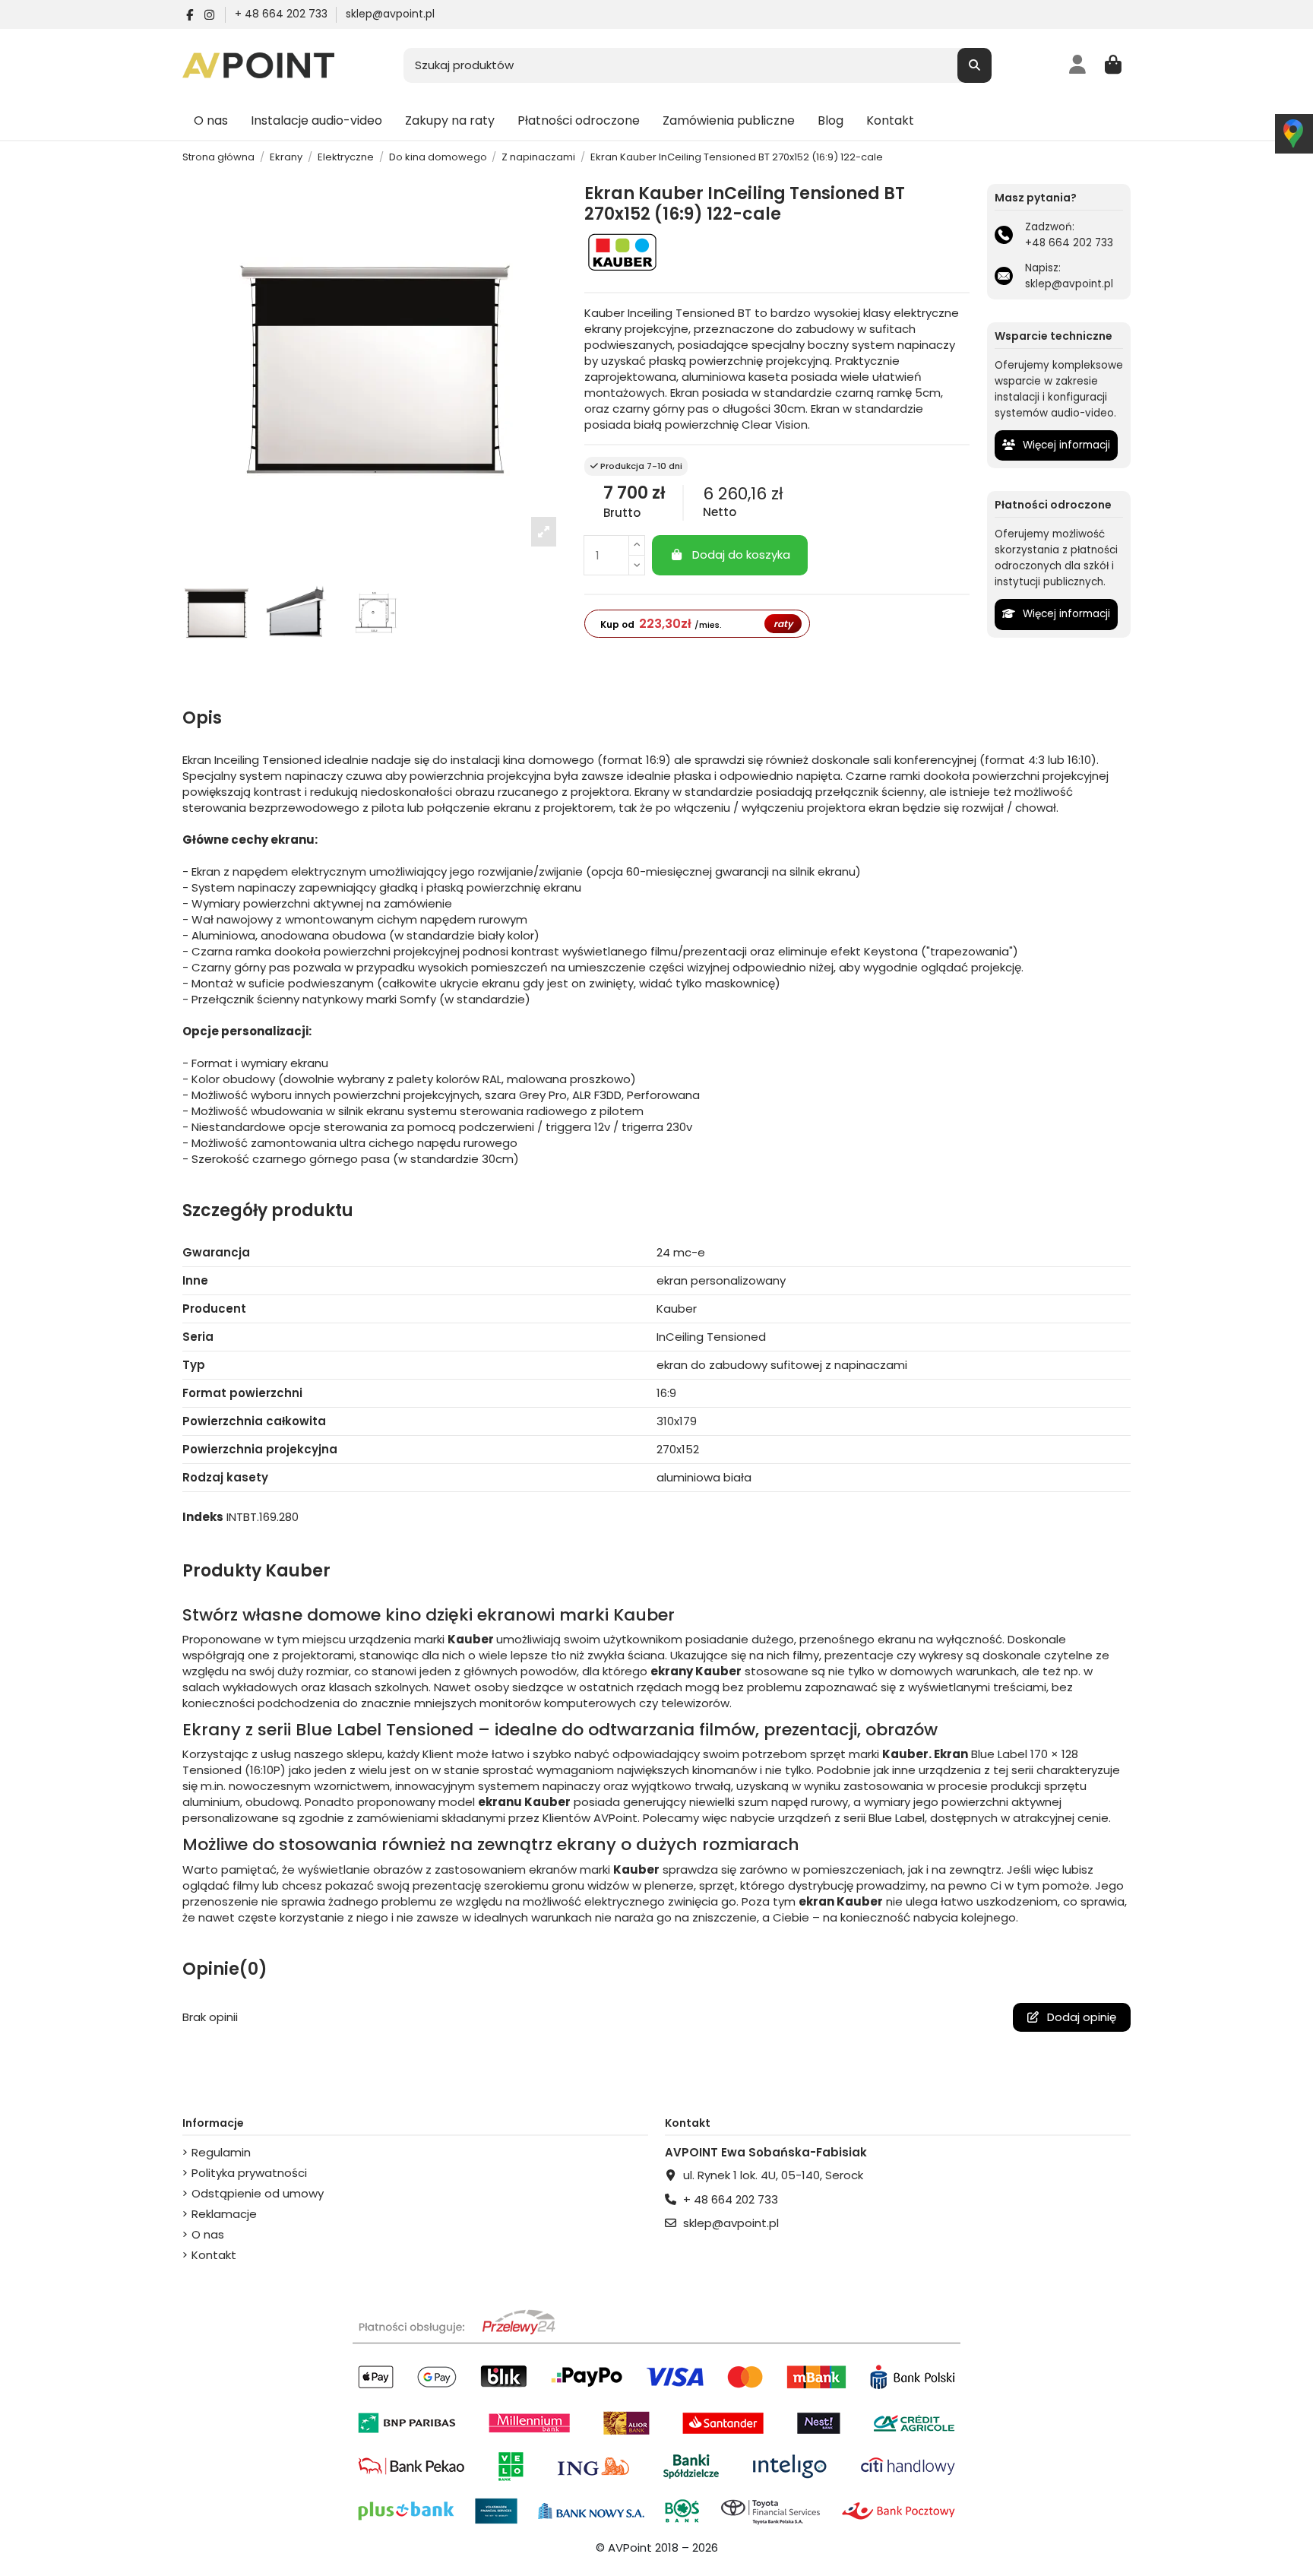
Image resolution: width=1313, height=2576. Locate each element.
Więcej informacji (1065, 445)
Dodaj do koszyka (741, 554)
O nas (208, 2234)
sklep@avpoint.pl (390, 14)
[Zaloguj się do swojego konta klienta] (1078, 65)
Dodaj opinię (1080, 2017)
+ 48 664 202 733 (283, 14)
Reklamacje (224, 2214)
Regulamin (221, 2152)
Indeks (203, 1517)
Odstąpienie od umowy (258, 2193)
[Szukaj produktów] (974, 66)
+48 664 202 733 (1069, 243)
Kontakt (214, 2255)
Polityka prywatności (249, 2173)
